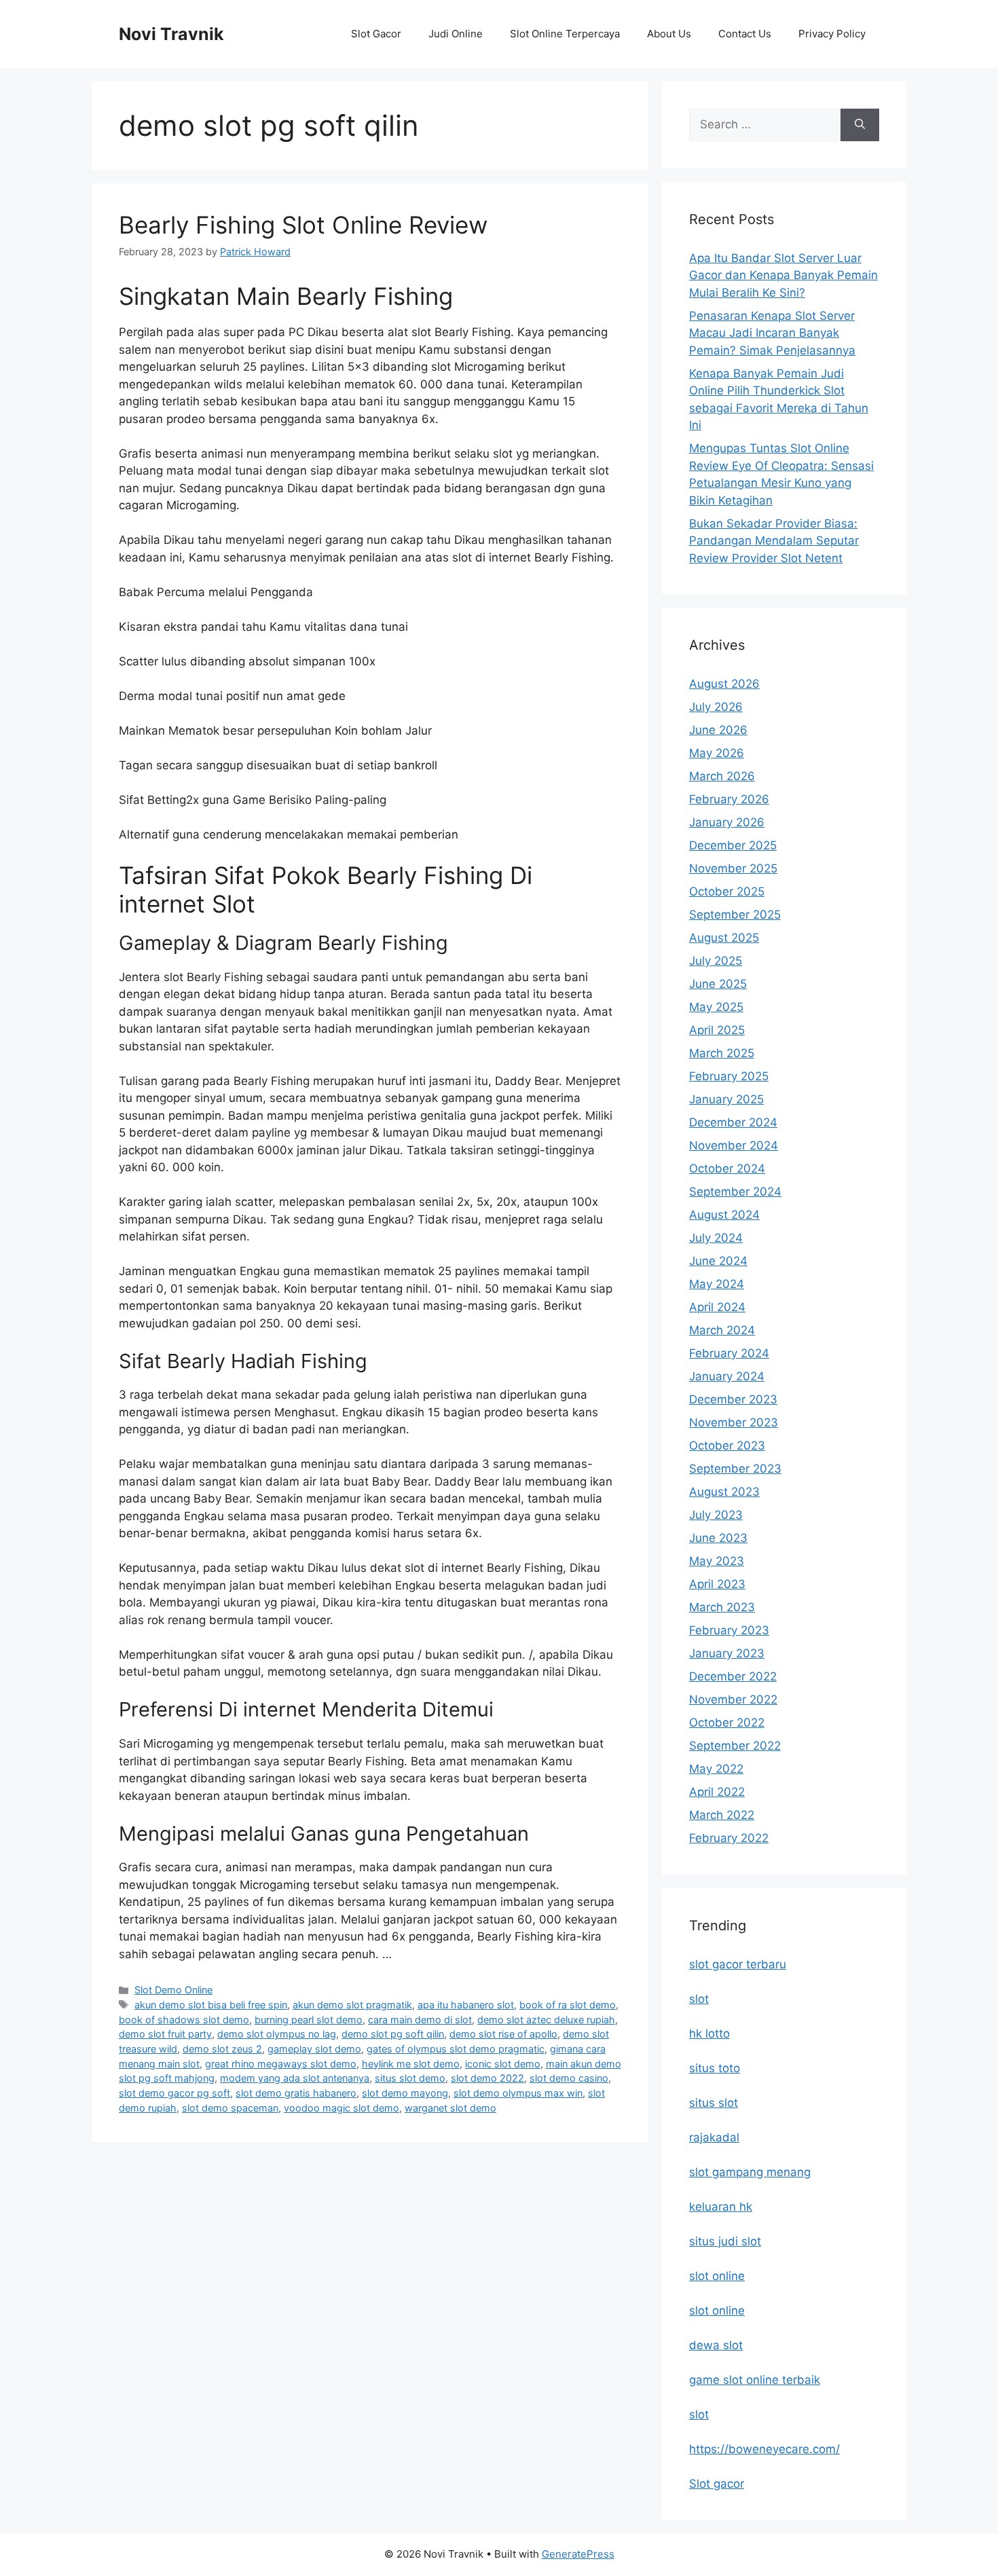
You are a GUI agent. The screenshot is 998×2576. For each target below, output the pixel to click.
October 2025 (727, 891)
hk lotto (709, 2034)
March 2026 (722, 776)
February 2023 (729, 1630)
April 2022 (717, 1792)
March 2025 (722, 1053)
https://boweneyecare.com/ (764, 2449)
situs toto (715, 2068)
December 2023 (733, 1399)
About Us (669, 34)
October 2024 (727, 1169)
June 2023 (718, 1538)
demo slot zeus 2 (222, 2049)
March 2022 (722, 1815)
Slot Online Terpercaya (565, 34)
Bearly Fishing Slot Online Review (303, 225)
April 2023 (717, 1584)
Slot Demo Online (173, 1990)
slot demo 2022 (487, 2078)
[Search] (860, 125)
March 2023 (722, 1607)
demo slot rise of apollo (503, 2034)
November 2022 (733, 1699)
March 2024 (722, 1330)
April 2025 (717, 1030)
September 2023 (735, 1469)
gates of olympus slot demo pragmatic (456, 2049)
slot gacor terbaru (738, 1964)
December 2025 (733, 845)
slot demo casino (569, 2078)
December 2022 (733, 1676)
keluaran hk (721, 2207)
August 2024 (724, 1215)
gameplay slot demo (314, 2049)
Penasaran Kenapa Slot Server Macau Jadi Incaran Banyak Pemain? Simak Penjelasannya (772, 333)
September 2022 (735, 1746)
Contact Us (745, 34)
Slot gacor (717, 2484)
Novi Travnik (171, 34)
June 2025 (718, 984)
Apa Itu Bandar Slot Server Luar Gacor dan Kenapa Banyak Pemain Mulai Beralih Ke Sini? (783, 275)
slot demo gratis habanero (296, 2093)
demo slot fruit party (165, 2034)
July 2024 (716, 1238)
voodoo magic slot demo (341, 2108)
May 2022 (716, 1769)
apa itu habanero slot (466, 2005)
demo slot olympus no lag (277, 2034)
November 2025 (733, 868)
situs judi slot (725, 2241)
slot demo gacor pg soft (174, 2093)
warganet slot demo (450, 2108)
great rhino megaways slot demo (281, 2064)
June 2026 (718, 730)
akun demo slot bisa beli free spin (211, 2005)
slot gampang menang (750, 2172)
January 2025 (726, 1099)
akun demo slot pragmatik (352, 2005)
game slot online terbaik (755, 2380)
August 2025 (724, 938)
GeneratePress (578, 2554)
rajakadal (714, 2137)
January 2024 (727, 1376)
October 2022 (727, 1723)
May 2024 (717, 1284)
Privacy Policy (832, 34)
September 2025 (735, 915)
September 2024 (735, 1192)
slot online (717, 2276)
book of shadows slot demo (184, 2020)
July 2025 (716, 961)
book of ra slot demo (568, 2005)
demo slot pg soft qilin (393, 2034)
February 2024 (729, 1353)
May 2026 (717, 753)
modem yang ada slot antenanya (295, 2078)
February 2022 (729, 1838)
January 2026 (727, 822)
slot (699, 1999)
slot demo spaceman (230, 2108)
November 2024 (734, 1145)
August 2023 (724, 1492)
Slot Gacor (376, 34)
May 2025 (716, 1007)
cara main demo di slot (420, 2020)
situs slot (714, 2103)
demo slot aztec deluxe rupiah (546, 2020)
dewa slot (716, 2345)
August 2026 (724, 684)
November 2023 (734, 1422)
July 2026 (716, 707)
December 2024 (733, 1122)
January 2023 (727, 1653)
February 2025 (729, 1076)
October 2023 (727, 1446)
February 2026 (729, 799)
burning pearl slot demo (309, 2020)
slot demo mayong (405, 2093)
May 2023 (717, 1561)
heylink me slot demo (411, 2064)
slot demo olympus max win (518, 2093)
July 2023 (716, 1515)
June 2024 (718, 1261)
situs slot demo (410, 2078)
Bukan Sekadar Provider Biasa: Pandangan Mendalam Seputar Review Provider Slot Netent (774, 541)
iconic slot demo (503, 2064)
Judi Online (456, 34)
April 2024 (717, 1307)
